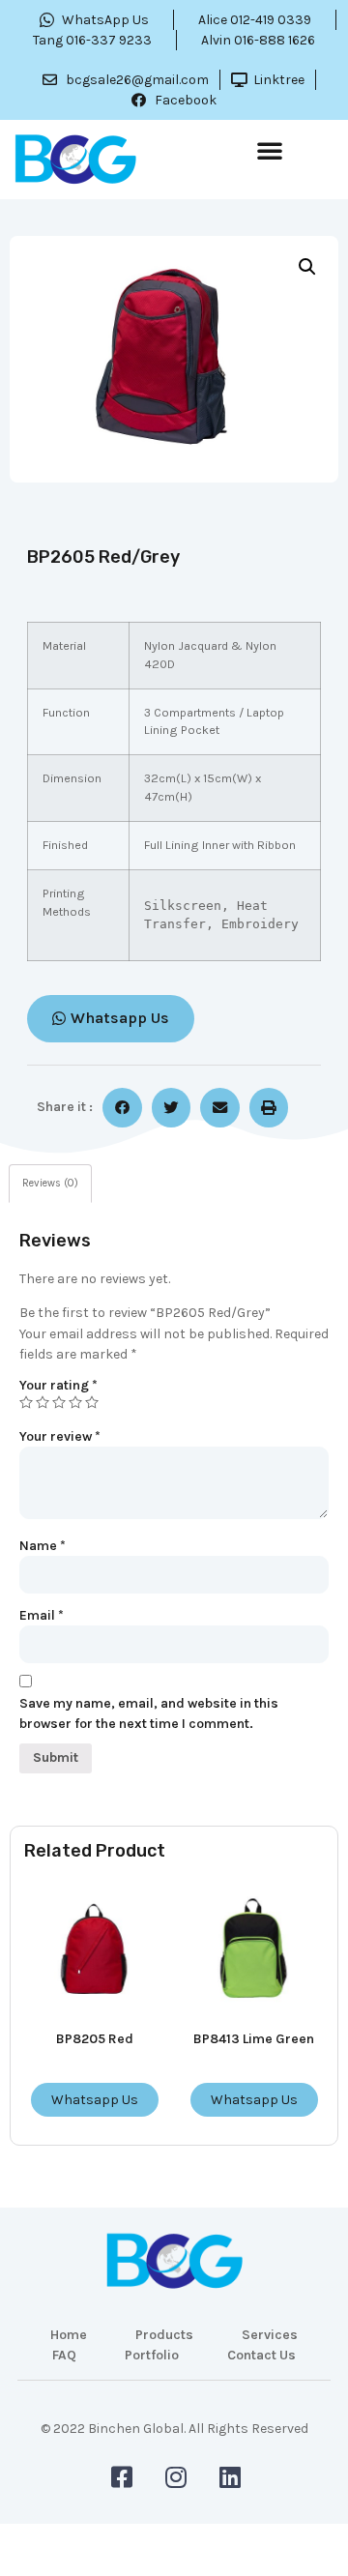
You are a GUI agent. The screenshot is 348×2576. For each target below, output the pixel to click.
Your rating (58, 1385)
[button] (270, 150)
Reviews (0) (50, 1183)
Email (42, 1615)
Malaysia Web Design (174, 2442)
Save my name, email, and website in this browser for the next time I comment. (149, 1713)
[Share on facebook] (122, 1108)
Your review (60, 1436)
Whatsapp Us (95, 2100)
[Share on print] (269, 1108)
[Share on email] (220, 1108)
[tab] (50, 1184)
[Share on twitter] (172, 1108)
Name (43, 1546)
